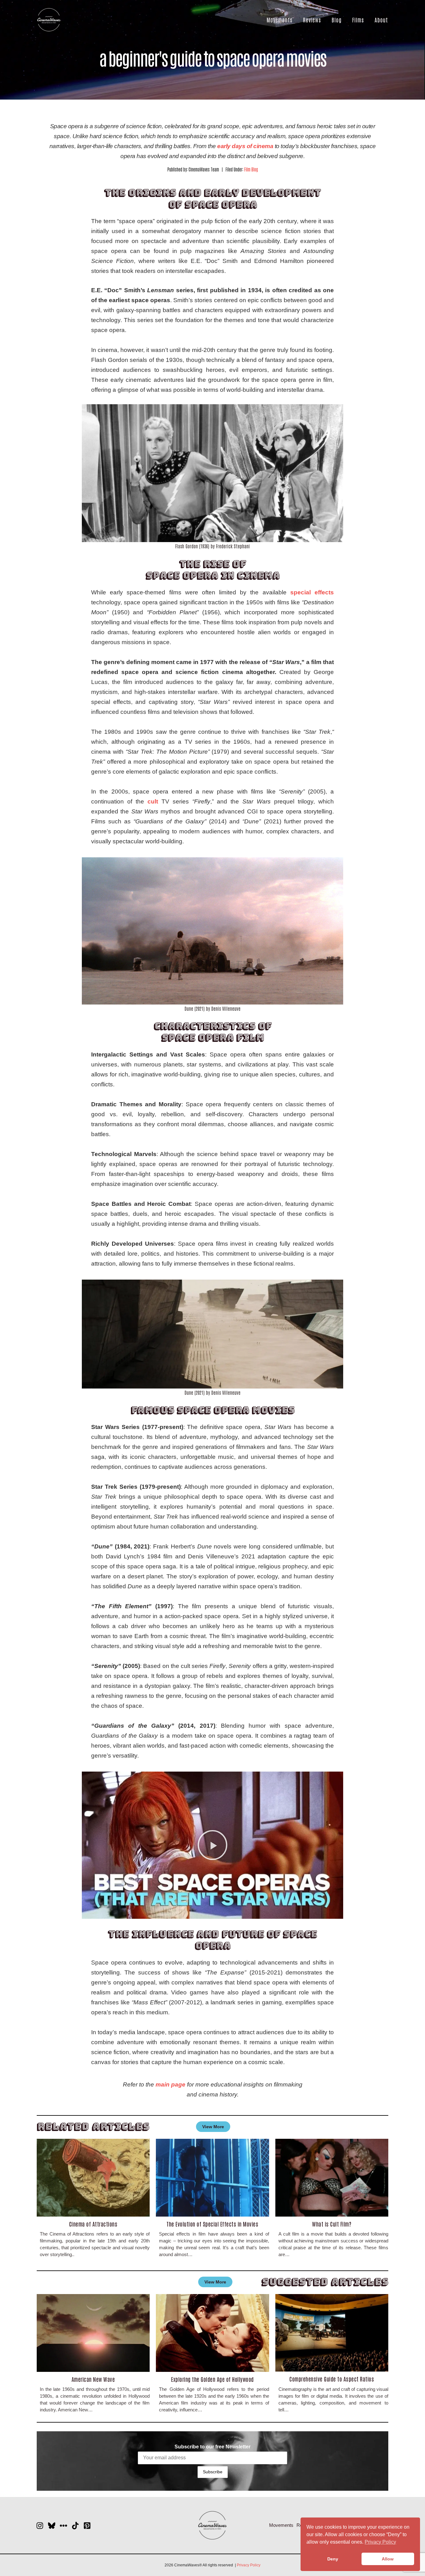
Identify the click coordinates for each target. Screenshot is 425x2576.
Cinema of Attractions (93, 2224)
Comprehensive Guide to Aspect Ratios (332, 2379)
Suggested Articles (325, 2282)
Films (358, 20)
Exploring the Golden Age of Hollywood (213, 2379)
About (381, 20)
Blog (337, 20)
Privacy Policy (249, 2565)
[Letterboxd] (63, 2526)
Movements (280, 20)
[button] (213, 1845)
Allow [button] (388, 2559)
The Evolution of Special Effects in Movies (212, 2224)
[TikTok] (75, 2526)
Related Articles (93, 2126)
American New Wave (93, 2379)
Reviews (312, 20)
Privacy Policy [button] (380, 2542)
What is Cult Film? (332, 2224)
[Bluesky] (52, 2526)
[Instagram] (40, 2526)
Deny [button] (333, 2559)
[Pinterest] (87, 2526)
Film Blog (251, 169)
